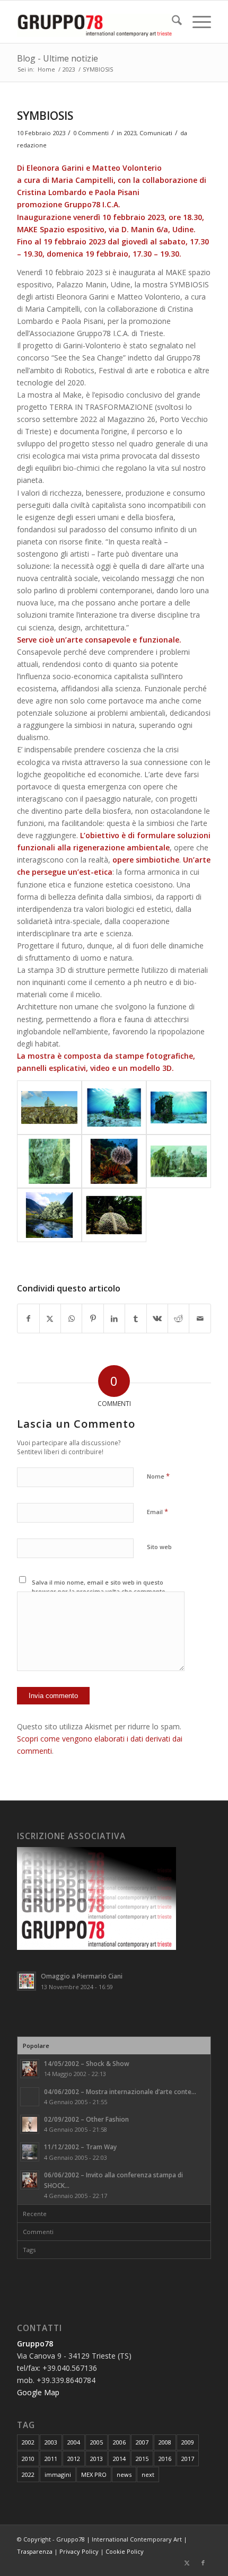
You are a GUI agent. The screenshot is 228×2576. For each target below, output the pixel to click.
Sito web (159, 1547)
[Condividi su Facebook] (28, 1318)
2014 (119, 2459)
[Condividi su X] (50, 1318)
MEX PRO (94, 2474)
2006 (119, 2442)
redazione (32, 145)
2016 (165, 2459)
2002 (28, 2442)
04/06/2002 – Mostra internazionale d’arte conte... (120, 2091)
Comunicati (156, 133)
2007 (142, 2442)
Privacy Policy (79, 2551)
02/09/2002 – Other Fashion (86, 2119)
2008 (165, 2442)
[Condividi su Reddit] (178, 1318)
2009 (188, 2442)
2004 (74, 2442)
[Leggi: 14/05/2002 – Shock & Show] (30, 2069)
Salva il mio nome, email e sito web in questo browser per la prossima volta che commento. (99, 1587)
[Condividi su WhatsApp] (71, 1318)
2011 (51, 2459)
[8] (179, 1107)
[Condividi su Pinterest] (93, 1318)
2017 (188, 2459)
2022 (28, 2474)
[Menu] (196, 22)
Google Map (38, 2392)
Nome (158, 1476)
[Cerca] (172, 22)
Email (157, 1511)
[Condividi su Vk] (157, 1318)
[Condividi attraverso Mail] (200, 1318)
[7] (114, 1107)
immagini (58, 2474)
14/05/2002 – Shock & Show (87, 2063)
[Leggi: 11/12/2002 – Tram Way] (30, 2152)
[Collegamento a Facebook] (203, 2563)
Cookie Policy (125, 2551)
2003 (51, 2442)
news (124, 2474)
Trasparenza (35, 2551)
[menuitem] (172, 22)
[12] (114, 1162)
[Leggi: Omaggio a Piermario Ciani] (27, 1981)
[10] (49, 1162)
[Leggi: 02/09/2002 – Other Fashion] (30, 2124)
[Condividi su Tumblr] (135, 1318)
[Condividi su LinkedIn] (114, 1318)
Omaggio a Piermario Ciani (82, 1976)
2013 (97, 2459)
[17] (49, 1215)
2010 (28, 2459)
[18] (114, 1215)
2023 (130, 133)
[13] (179, 1162)
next (148, 2474)
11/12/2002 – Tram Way (80, 2147)
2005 (97, 2442)
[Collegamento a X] (187, 2563)
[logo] (94, 22)
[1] (49, 1107)
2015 (142, 2459)
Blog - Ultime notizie (58, 58)
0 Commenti (91, 133)
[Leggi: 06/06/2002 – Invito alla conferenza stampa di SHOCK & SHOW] (30, 2180)
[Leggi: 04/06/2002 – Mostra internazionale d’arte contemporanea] (30, 2097)
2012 (74, 2459)
